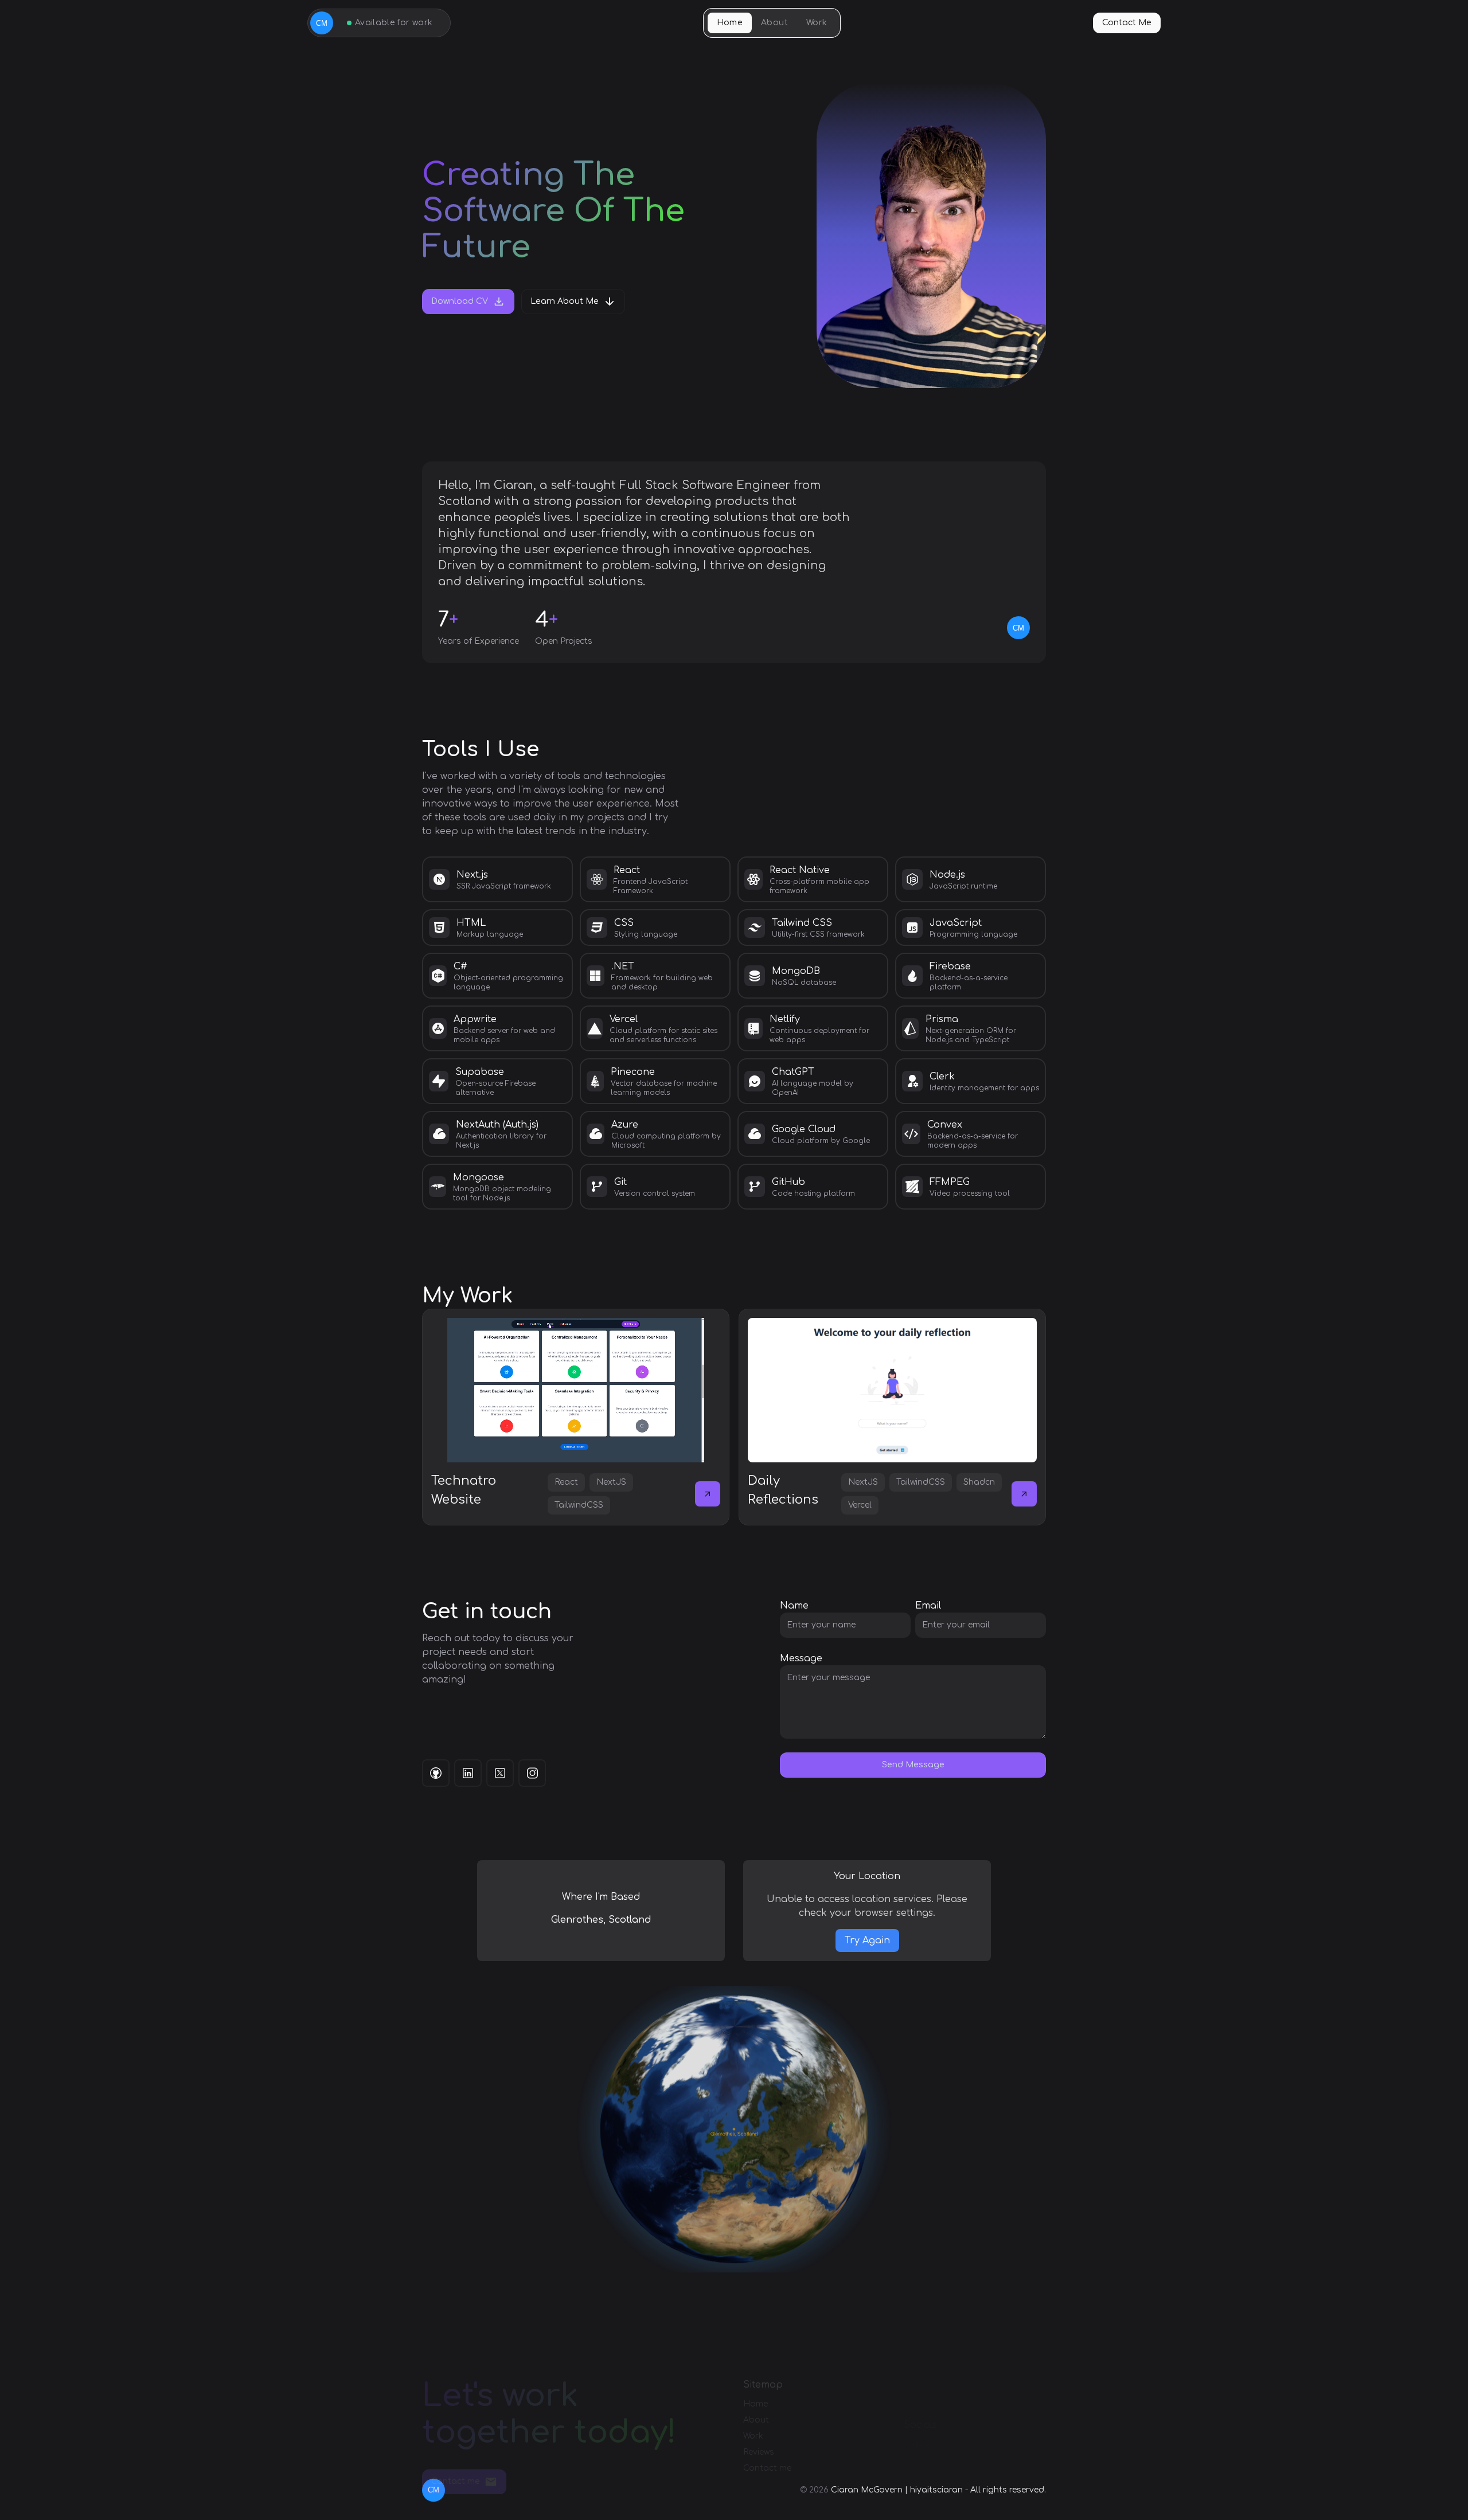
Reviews (759, 2453)
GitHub (918, 2446)
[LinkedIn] (468, 1773)
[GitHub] (436, 1773)
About (774, 23)
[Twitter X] (500, 1773)
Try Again (867, 1940)
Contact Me (1127, 23)
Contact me (456, 2481)
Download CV (460, 301)
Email (928, 1606)
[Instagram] (532, 1773)
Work (817, 23)
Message (801, 1658)
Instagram (925, 2480)
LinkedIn (921, 2463)
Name (794, 1606)
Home (730, 23)
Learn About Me (565, 301)
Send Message (913, 1765)
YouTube (921, 2497)
